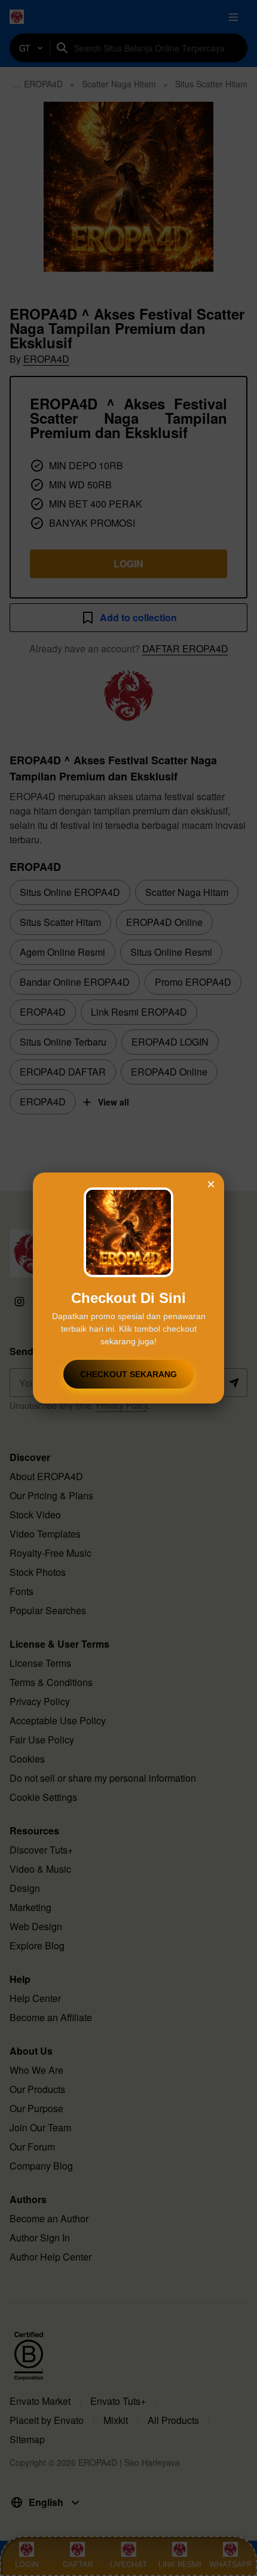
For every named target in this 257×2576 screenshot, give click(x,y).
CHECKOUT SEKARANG (128, 1374)
